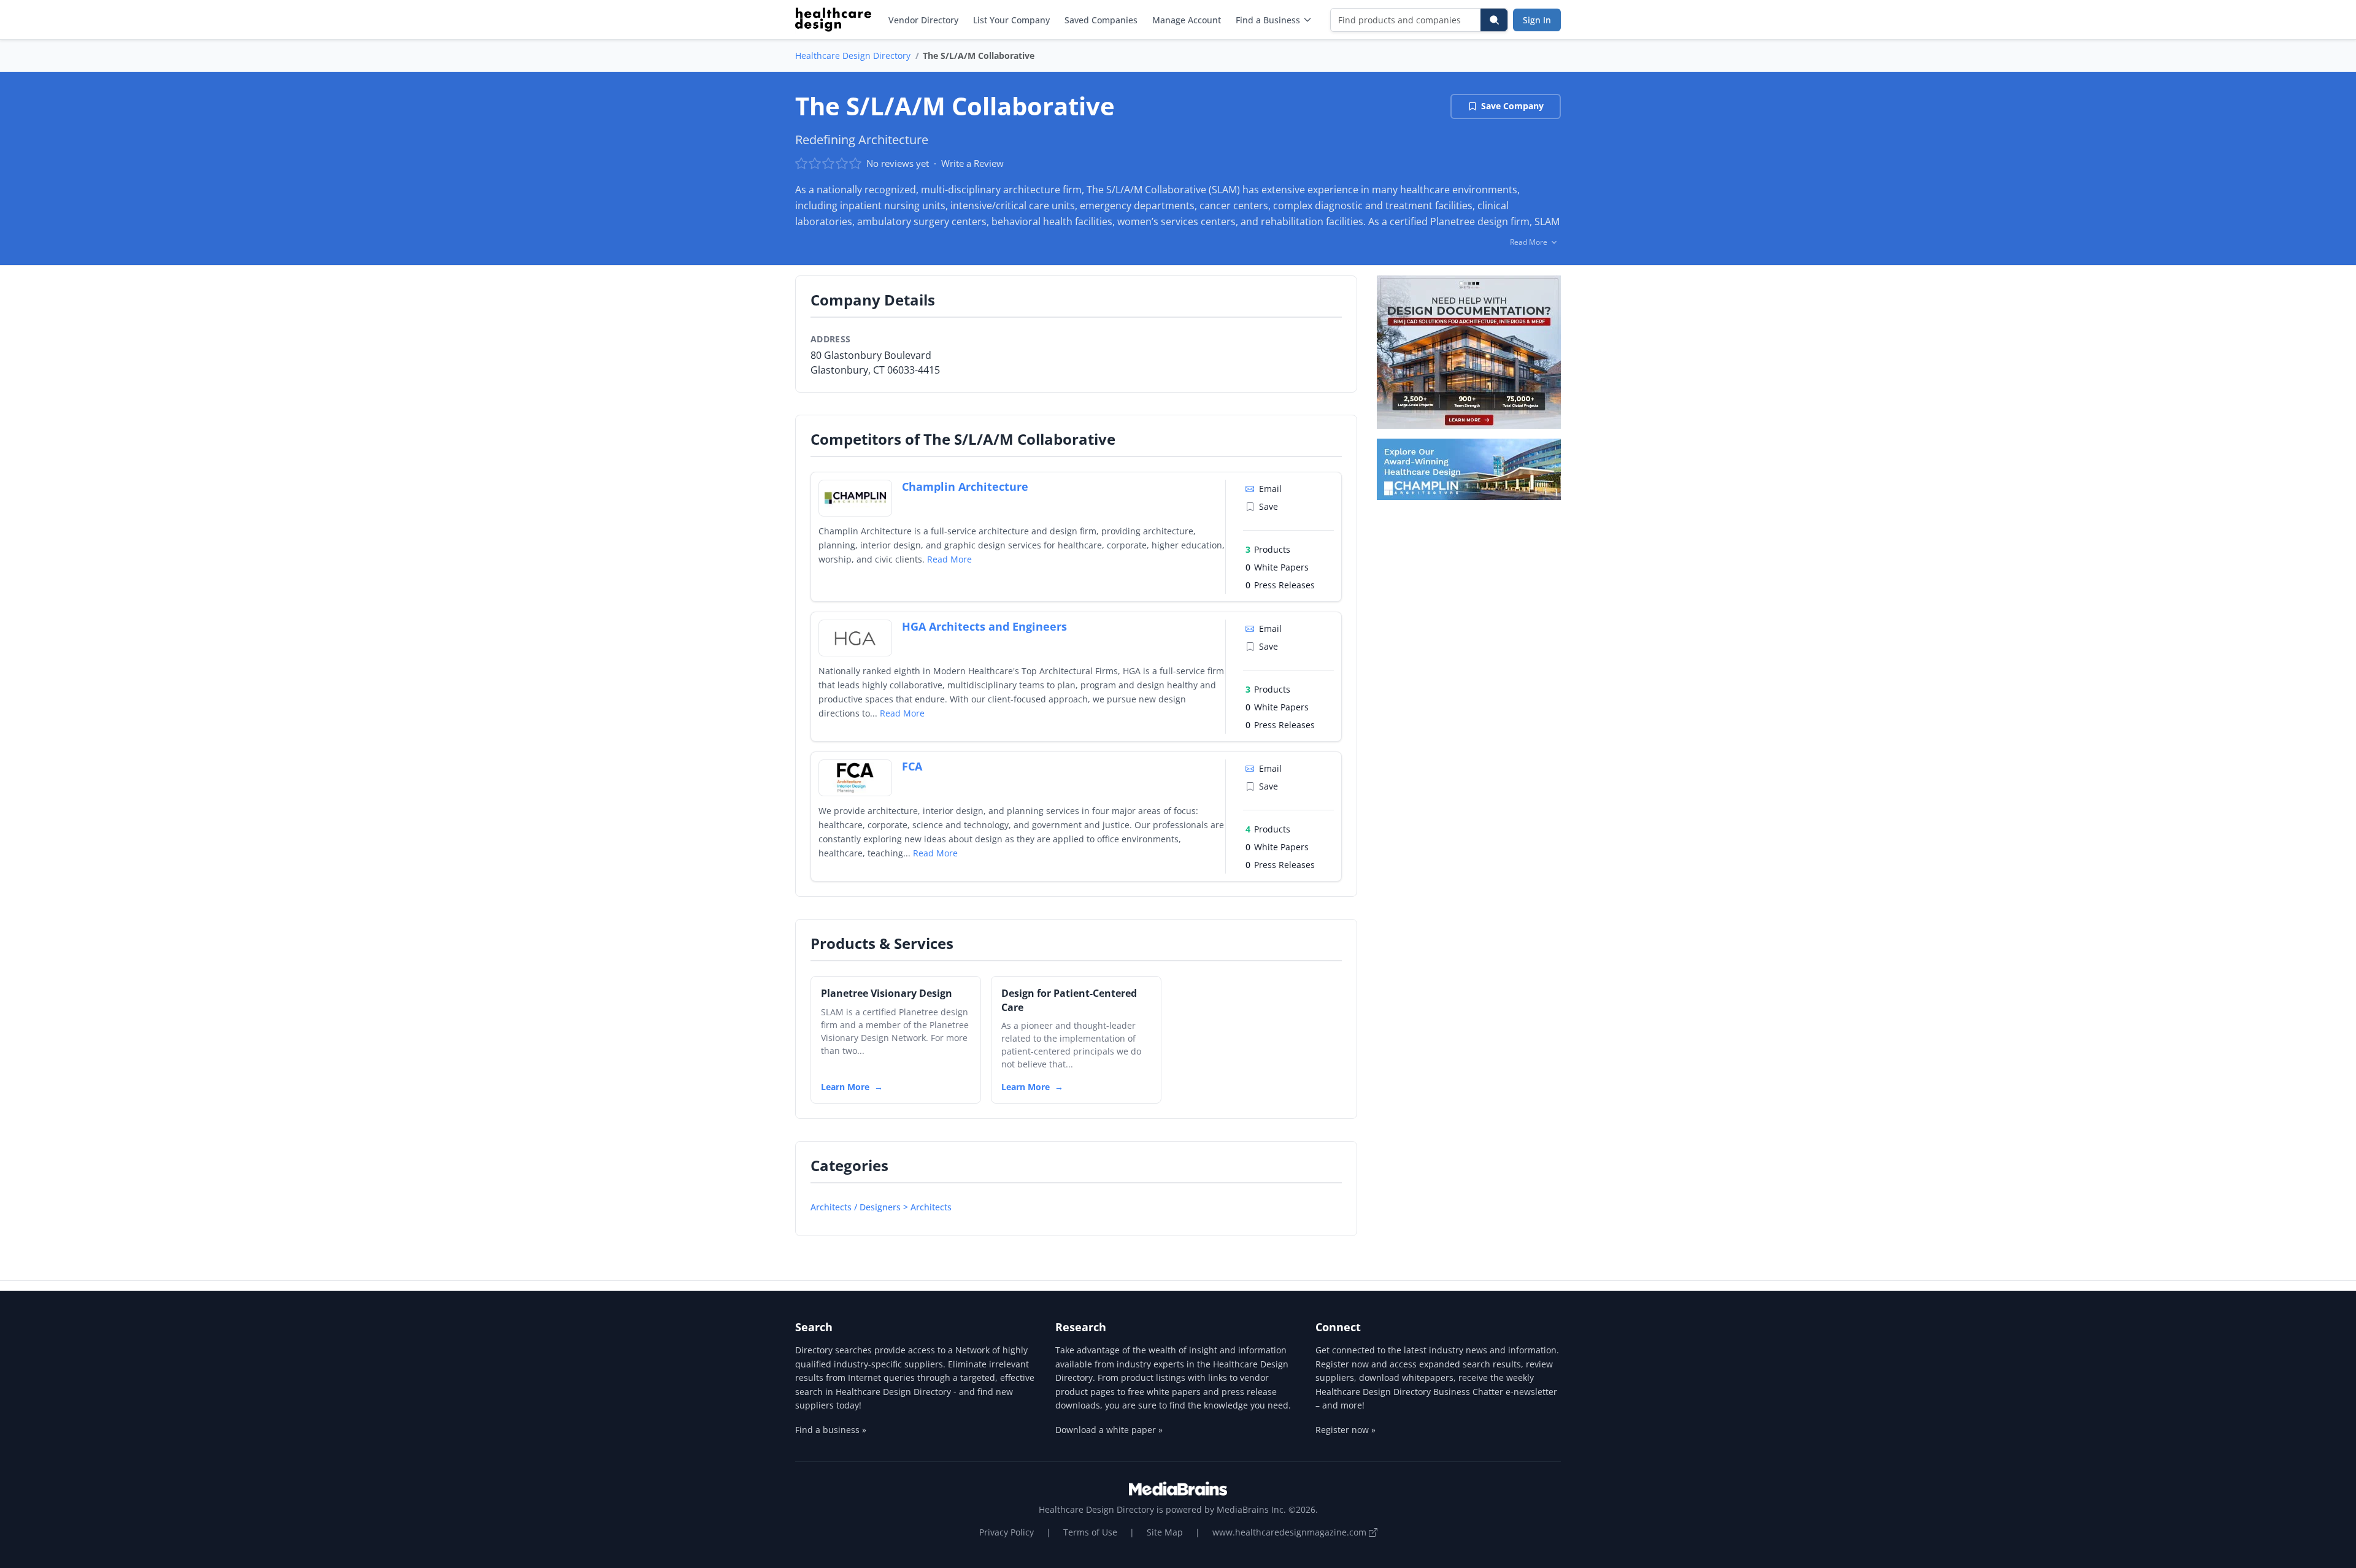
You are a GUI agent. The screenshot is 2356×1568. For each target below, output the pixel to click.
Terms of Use (1090, 1532)
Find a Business (1268, 20)
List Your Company (1011, 20)
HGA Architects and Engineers (984, 626)
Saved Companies (1101, 20)
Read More (949, 559)
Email (1270, 489)
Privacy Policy (1007, 1532)
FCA (912, 766)
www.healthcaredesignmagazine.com (1291, 1532)
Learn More (845, 1087)
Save (1268, 506)
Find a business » (831, 1430)
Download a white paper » (1109, 1430)
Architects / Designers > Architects (881, 1207)
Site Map (1165, 1532)
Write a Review (972, 163)
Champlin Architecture (965, 486)
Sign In (1537, 20)
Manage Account (1187, 20)
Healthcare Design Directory (853, 56)
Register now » (1345, 1430)
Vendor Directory (923, 20)
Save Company (1512, 106)
